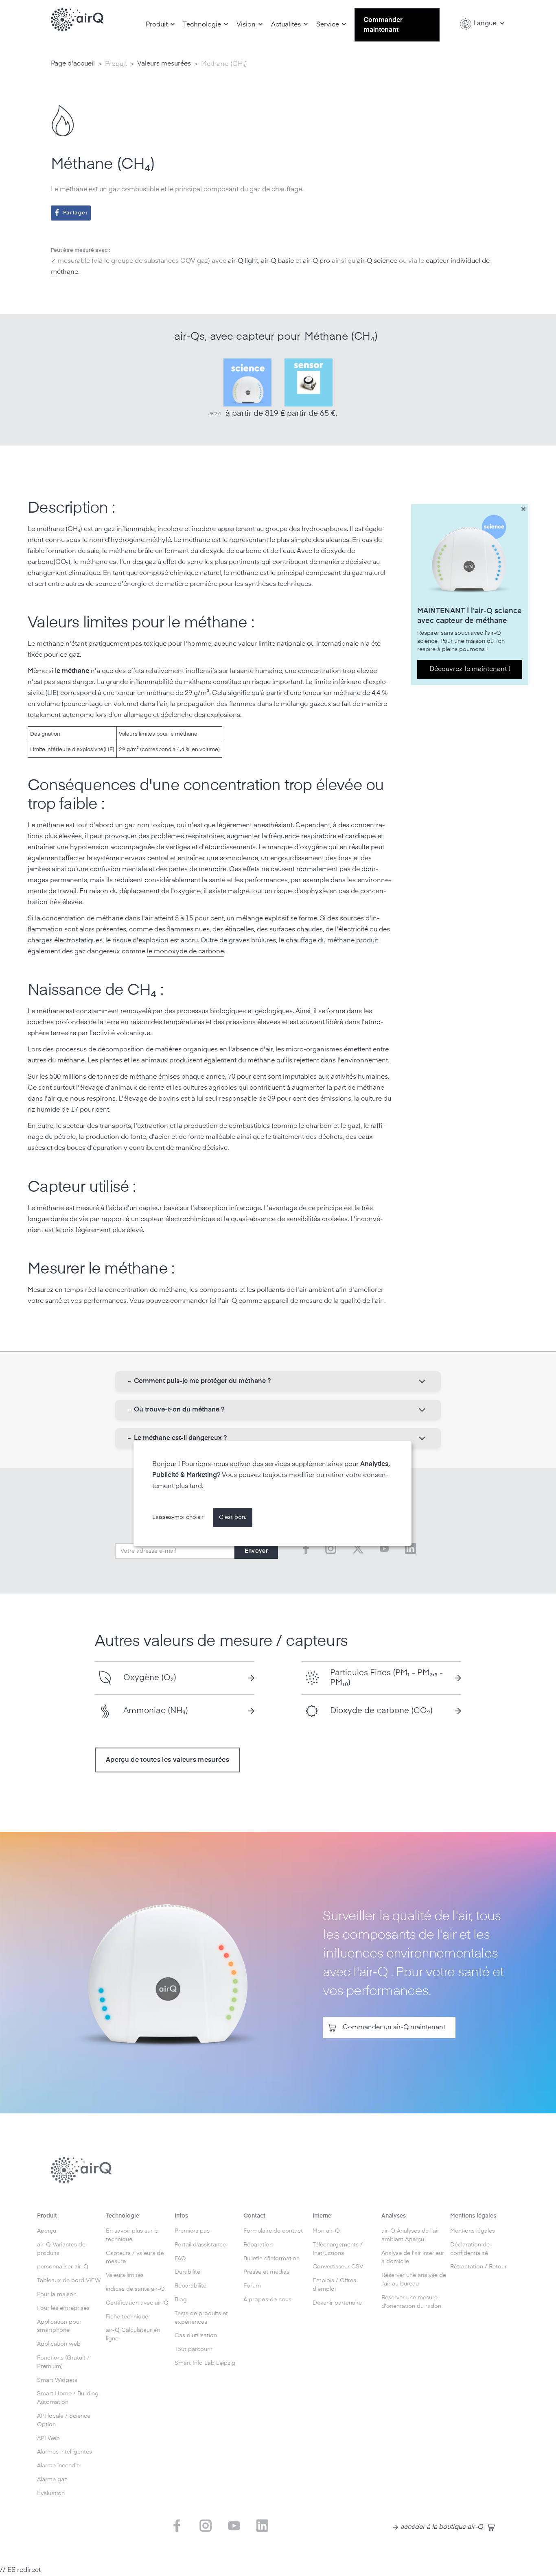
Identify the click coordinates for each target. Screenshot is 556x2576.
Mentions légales (473, 2231)
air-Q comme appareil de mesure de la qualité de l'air (303, 1301)
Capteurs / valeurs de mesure (135, 2258)
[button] (160, 25)
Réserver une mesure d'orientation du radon (411, 2302)
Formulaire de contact (273, 2231)
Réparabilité (190, 2286)
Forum (252, 2286)
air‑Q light (243, 261)
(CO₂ (61, 562)
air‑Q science (377, 261)
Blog (181, 2300)
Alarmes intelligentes (65, 2452)
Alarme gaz (52, 2480)
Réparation (258, 2245)
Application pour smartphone (59, 2326)
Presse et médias (266, 2272)
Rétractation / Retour (478, 2267)
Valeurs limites (125, 2275)
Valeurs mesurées (164, 64)
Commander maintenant (383, 25)
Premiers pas (192, 2231)
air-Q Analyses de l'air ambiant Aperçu (410, 2235)
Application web (59, 2344)
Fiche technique (127, 2317)
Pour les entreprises (63, 2308)
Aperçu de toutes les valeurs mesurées (167, 1760)
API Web (48, 2438)
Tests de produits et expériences (201, 2318)
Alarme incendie (58, 2466)
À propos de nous (267, 2300)
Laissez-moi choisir (178, 1517)
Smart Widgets (57, 2380)
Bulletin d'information (271, 2259)
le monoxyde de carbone (185, 952)
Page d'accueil (73, 64)
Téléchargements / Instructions (338, 2249)
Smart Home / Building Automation (68, 2398)
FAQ (180, 2259)
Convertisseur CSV (338, 2267)
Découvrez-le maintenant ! (470, 669)
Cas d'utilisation (196, 2336)
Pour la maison (57, 2294)
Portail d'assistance (200, 2245)
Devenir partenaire (337, 2303)
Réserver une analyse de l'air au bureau (414, 2280)
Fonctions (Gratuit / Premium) (63, 2362)
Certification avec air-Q (137, 2303)
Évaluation (51, 2493)
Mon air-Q (326, 2231)
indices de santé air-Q (135, 2289)
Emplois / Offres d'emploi (334, 2285)
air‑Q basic (277, 261)
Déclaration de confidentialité (470, 2249)
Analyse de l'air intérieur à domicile (413, 2258)
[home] (77, 20)
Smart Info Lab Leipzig (205, 2363)
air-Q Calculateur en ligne (133, 2335)
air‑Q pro (316, 261)
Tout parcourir (194, 2349)
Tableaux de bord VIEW (69, 2281)
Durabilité (187, 2272)
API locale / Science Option (64, 2420)
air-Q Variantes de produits (61, 2249)
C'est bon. (233, 1517)
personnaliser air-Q (63, 2267)
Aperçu (47, 2231)
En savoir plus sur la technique (132, 2235)
